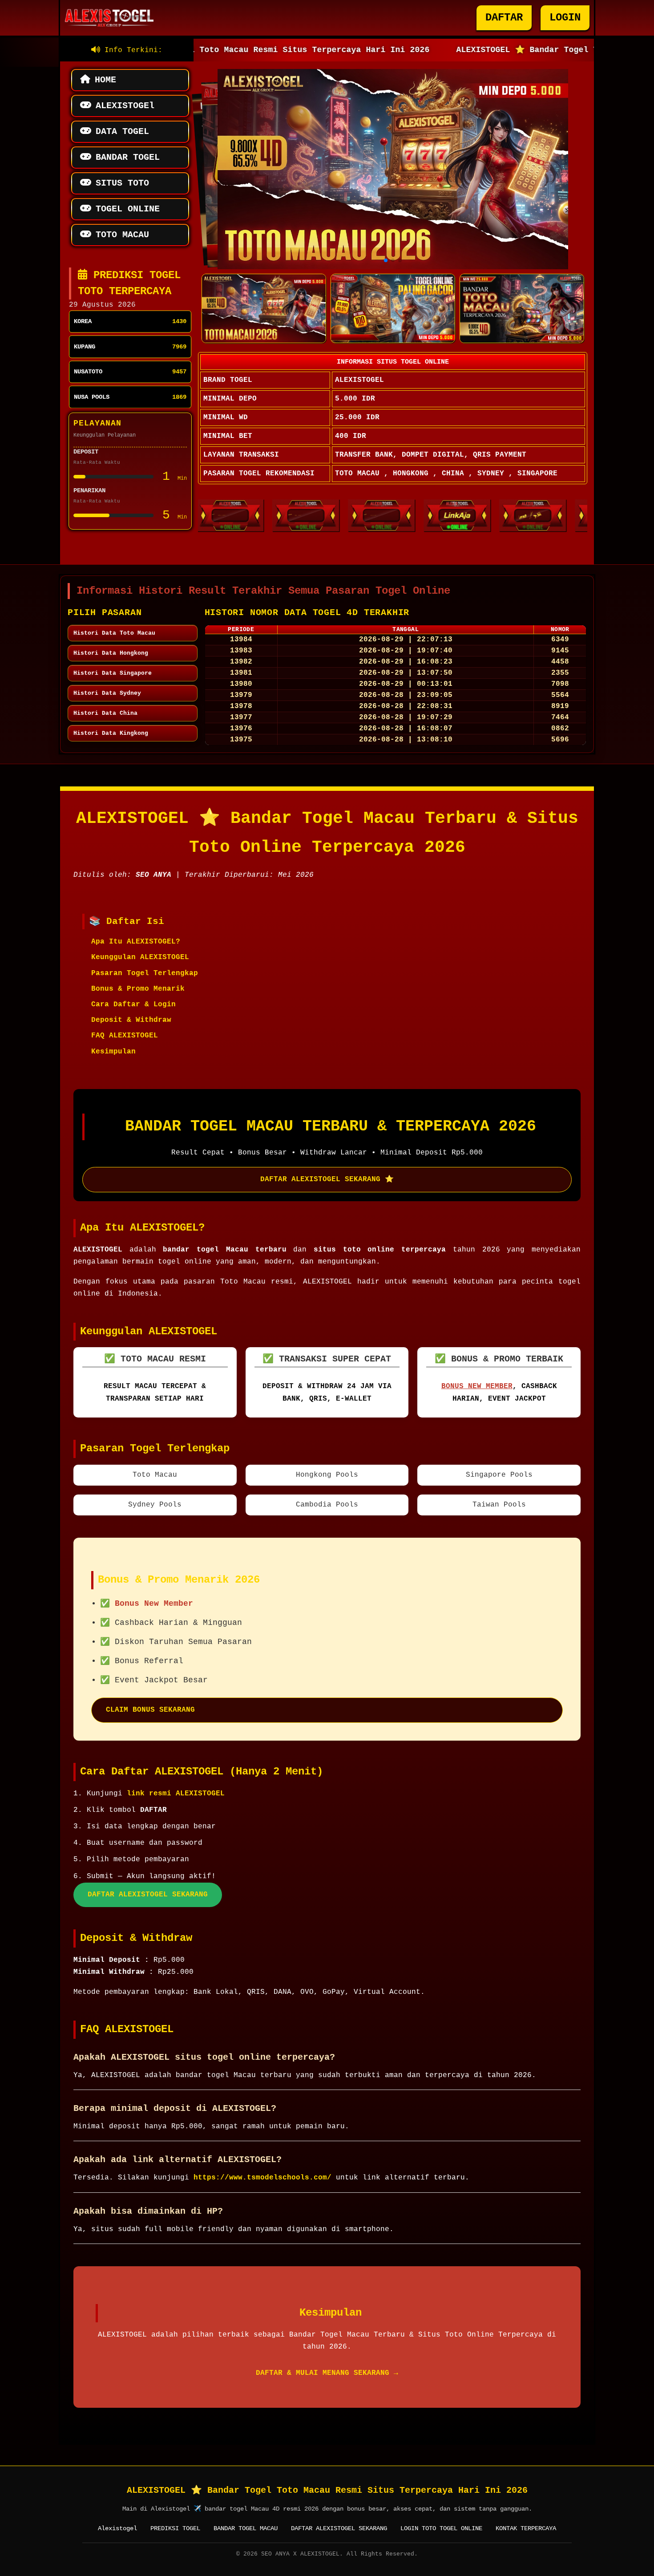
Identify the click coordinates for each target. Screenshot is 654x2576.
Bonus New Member (477, 1386)
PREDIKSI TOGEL (175, 2528)
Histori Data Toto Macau (114, 633)
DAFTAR (504, 18)
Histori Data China (105, 713)
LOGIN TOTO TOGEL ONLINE (441, 2528)
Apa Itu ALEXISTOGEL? (136, 942)
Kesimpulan (113, 1052)
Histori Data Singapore (113, 673)
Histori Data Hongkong (111, 653)
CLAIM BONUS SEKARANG (150, 1710)
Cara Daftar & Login (133, 1004)
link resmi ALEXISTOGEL (176, 1794)
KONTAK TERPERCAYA (526, 2528)
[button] (386, 260)
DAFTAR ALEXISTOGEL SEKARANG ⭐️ (327, 1179)
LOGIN (565, 18)
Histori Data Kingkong (111, 733)
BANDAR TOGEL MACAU (246, 2528)
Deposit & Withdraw (131, 1020)
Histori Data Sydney (107, 693)
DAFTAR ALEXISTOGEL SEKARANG (148, 1895)
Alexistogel (117, 2528)
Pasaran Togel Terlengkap (145, 973)
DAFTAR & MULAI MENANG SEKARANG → (327, 2373)
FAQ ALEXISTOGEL (125, 1036)
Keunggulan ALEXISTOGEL (140, 957)
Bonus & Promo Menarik (138, 989)
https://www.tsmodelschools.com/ (262, 2178)
